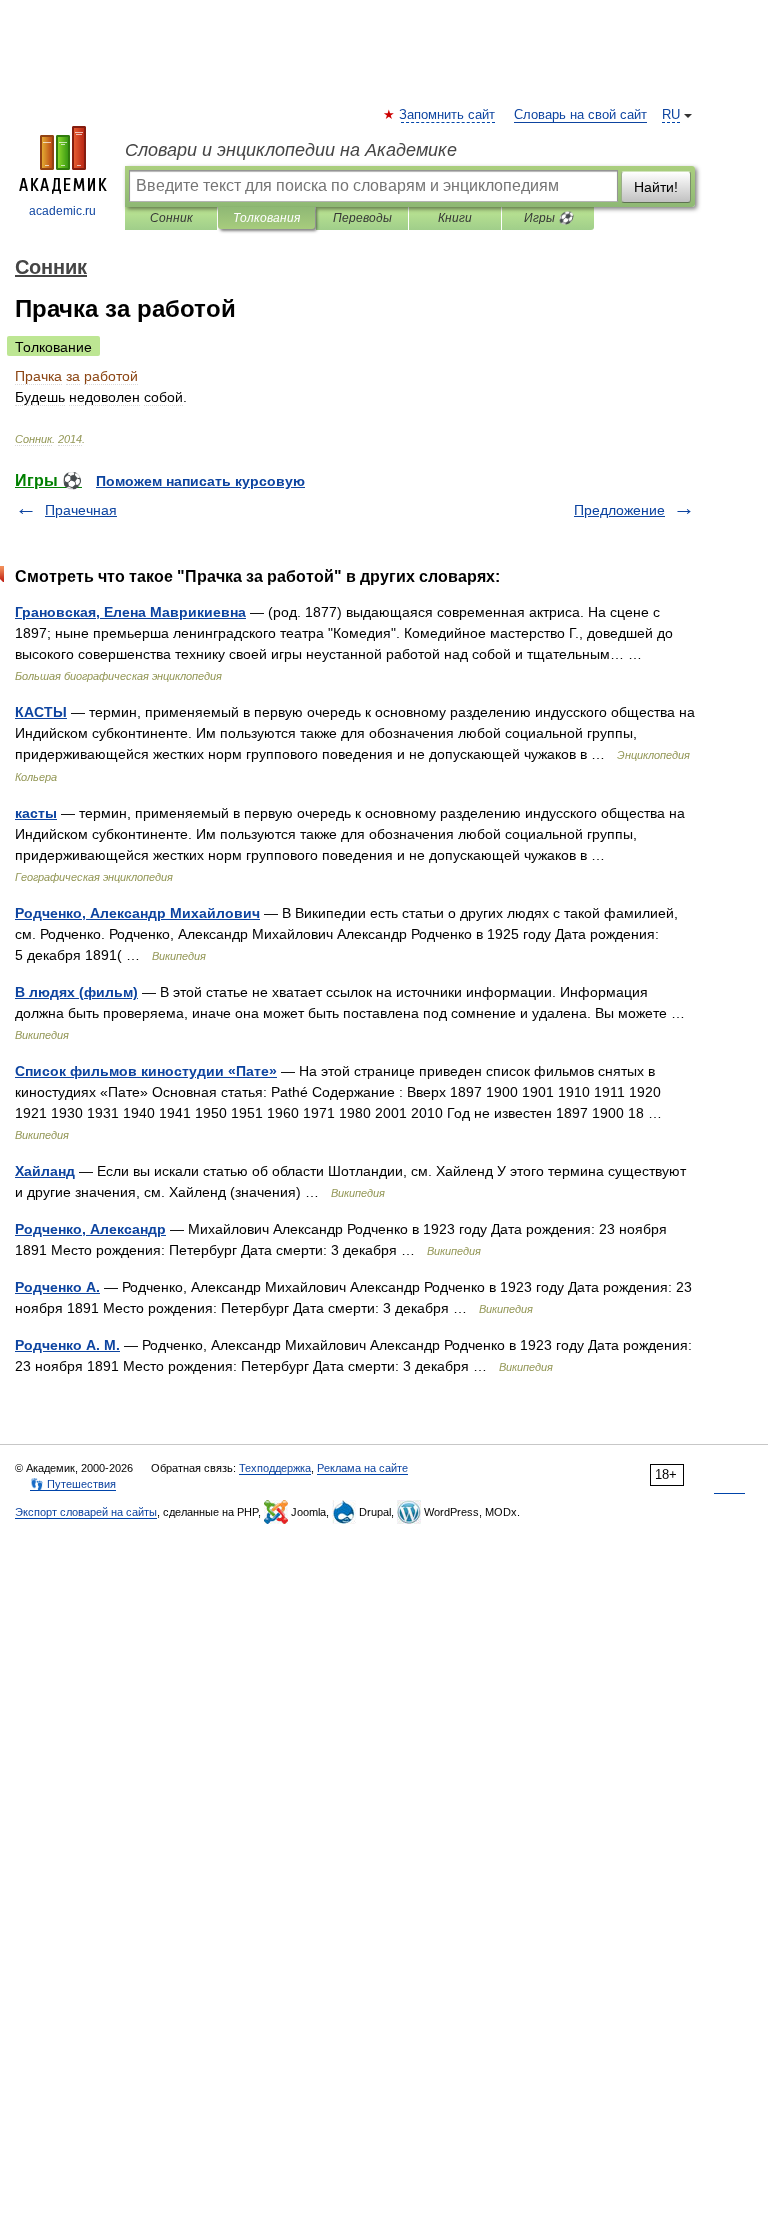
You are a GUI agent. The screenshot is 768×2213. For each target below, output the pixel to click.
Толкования (266, 218)
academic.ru (62, 211)
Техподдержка (275, 1468)
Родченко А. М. (67, 1345)
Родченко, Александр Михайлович (137, 913)
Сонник (171, 218)
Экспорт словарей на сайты (86, 1512)
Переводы (362, 218)
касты (36, 813)
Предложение (619, 510)
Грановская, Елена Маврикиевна (130, 612)
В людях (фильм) (76, 992)
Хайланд (45, 1171)
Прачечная (81, 510)
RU (671, 115)
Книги (455, 218)
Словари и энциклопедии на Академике (291, 150)
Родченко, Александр (90, 1229)
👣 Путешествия (73, 1484)
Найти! (656, 187)
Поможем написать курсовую (200, 481)
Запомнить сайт (448, 115)
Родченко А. (57, 1287)
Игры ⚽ (548, 218)
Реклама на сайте (362, 1468)
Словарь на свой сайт (580, 115)
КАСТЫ (41, 712)
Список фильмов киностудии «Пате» (146, 1071)
